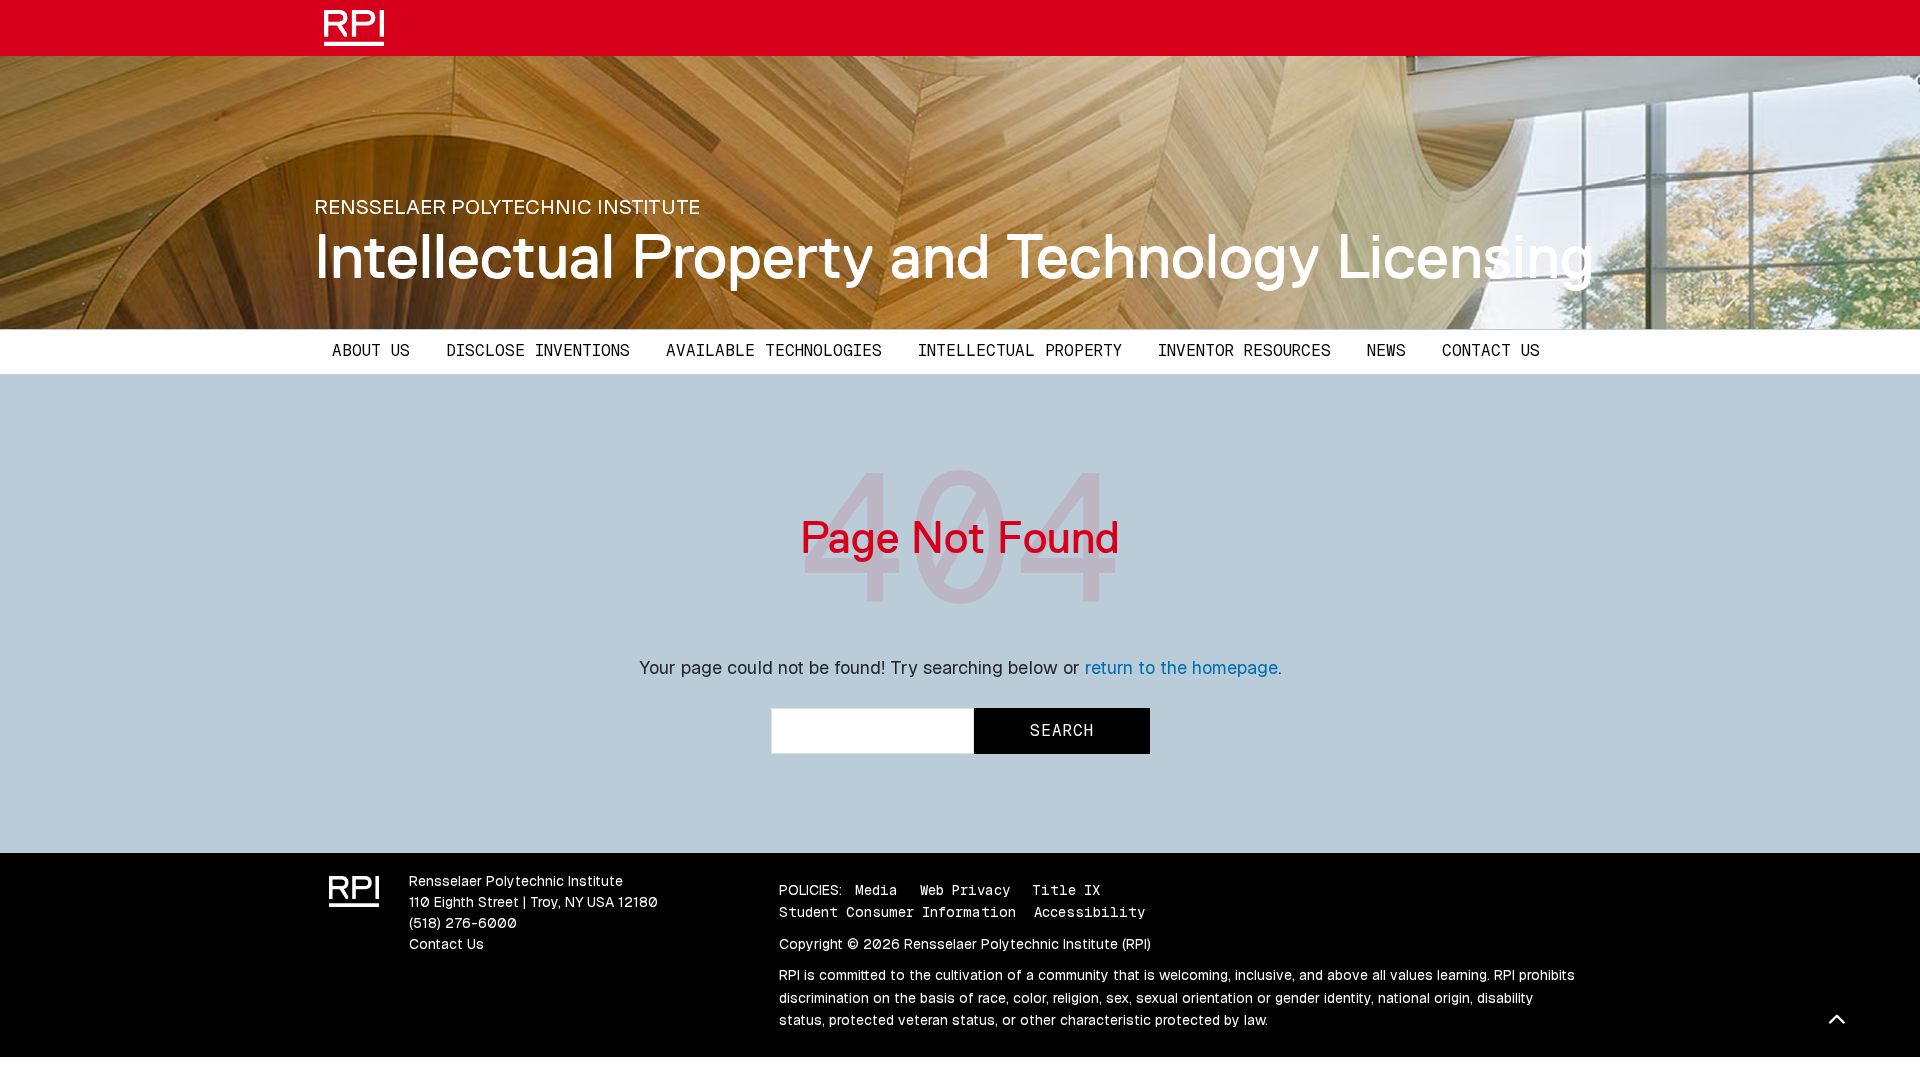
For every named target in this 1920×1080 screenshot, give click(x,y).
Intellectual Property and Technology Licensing (954, 256)
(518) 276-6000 (463, 923)
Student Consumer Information (897, 912)
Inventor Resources (1244, 350)
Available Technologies (774, 350)
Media (876, 890)
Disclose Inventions (538, 350)
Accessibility (1089, 912)
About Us (371, 350)
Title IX (1066, 890)
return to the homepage (1181, 667)
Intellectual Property (1020, 350)
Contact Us (1491, 350)
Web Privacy (965, 890)
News (1386, 350)
